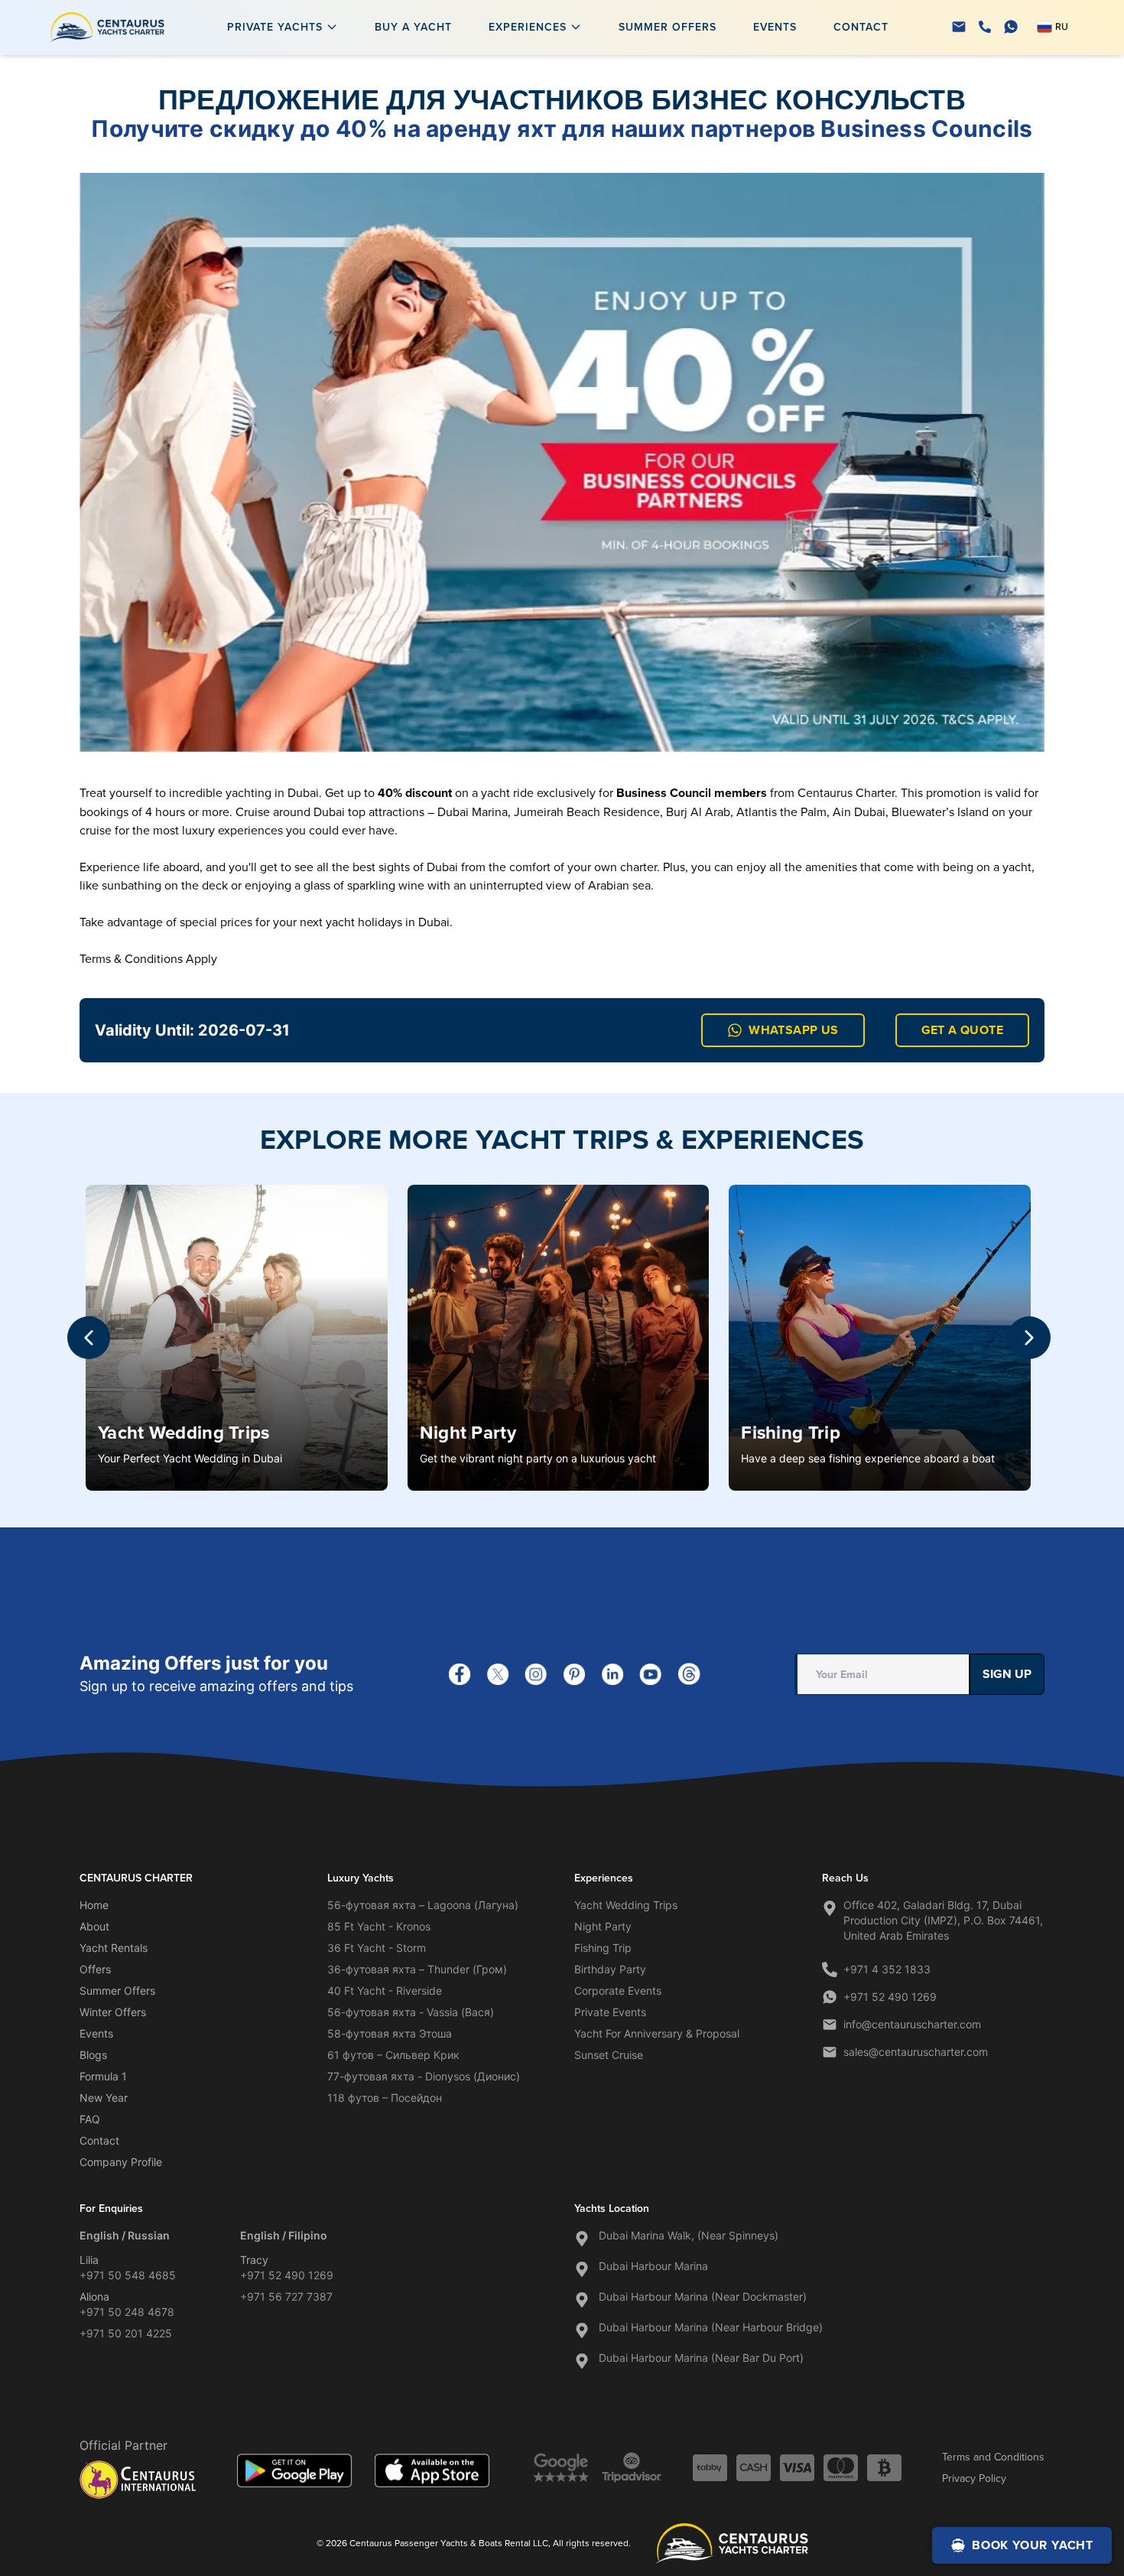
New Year (104, 2098)
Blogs (93, 2055)
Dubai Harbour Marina (653, 2266)
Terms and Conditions (993, 2457)
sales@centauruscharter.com (916, 2052)
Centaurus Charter (846, 792)
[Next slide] (1029, 1338)
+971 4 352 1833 (887, 1969)
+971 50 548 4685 (128, 2275)
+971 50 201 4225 (126, 2333)
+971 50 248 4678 (127, 2312)
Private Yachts (275, 27)
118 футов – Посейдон (385, 2098)
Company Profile (121, 2162)
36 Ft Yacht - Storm (377, 1948)
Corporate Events (618, 1991)
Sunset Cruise (609, 2055)
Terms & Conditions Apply (148, 958)
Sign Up (1007, 1674)
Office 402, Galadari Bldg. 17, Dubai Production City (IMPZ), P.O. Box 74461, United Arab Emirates (943, 1920)
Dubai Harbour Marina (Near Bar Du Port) (701, 2358)
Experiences (528, 27)
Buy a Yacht (413, 27)
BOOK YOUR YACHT (1033, 2545)
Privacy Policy (974, 2478)
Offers (95, 1969)
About (94, 1926)
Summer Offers (668, 27)
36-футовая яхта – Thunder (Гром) (417, 1969)
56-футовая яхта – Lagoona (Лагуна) (423, 1905)
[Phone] (985, 27)
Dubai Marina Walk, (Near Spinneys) (689, 2235)
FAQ (90, 2119)
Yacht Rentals (114, 1948)
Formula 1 (103, 2076)
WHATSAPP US (793, 1030)
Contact (861, 27)
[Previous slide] (89, 1338)
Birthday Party (610, 1969)
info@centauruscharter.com (912, 2024)
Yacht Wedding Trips (184, 1432)
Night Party (468, 1432)
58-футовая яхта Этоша (390, 2033)
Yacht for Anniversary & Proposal (657, 2033)
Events (775, 27)
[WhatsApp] (1011, 27)
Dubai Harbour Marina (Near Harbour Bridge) (711, 2327)
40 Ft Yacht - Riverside (385, 1991)
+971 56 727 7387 (286, 2296)
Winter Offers (113, 2012)
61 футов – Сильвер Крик (393, 2055)
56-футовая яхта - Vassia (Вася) (411, 2012)
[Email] (959, 27)
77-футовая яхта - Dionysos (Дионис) (424, 2076)
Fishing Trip (791, 1432)
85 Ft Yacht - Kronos (379, 1926)
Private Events (610, 2012)
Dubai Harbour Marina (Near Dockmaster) (703, 2296)
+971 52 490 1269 (890, 1997)
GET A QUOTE (962, 1030)
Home (94, 1905)
